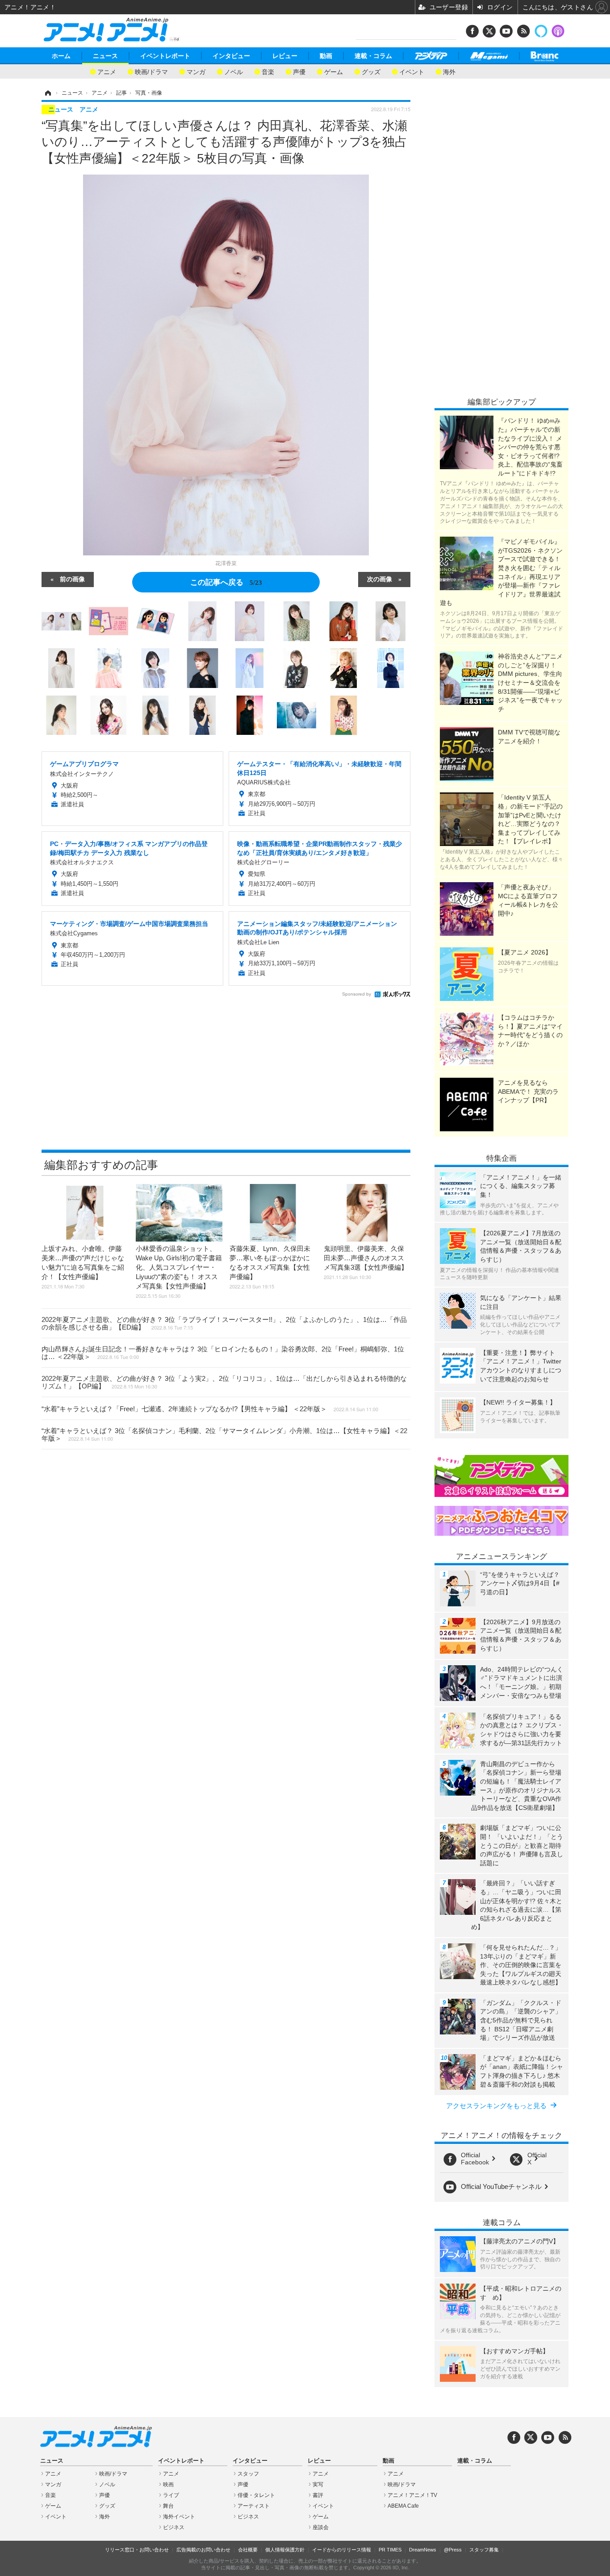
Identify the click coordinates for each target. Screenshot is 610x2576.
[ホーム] (47, 93)
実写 (318, 2484)
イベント (412, 71)
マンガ (196, 71)
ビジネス (174, 2527)
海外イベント (179, 2517)
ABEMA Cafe (403, 2506)
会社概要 (248, 2550)
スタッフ (248, 2474)
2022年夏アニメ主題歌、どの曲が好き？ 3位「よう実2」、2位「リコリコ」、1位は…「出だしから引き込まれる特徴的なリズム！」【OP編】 (224, 1382)
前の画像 (72, 579)
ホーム (61, 56)
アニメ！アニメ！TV (412, 2495)
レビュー (285, 56)
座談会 (321, 2527)
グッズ (371, 71)
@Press (453, 2550)
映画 (168, 2484)
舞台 (168, 2506)
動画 (326, 56)
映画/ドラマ (151, 71)
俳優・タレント (256, 2495)
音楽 (268, 71)
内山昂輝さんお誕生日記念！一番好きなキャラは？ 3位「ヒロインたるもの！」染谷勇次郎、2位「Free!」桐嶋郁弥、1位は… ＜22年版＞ (223, 1353)
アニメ (107, 71)
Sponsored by (357, 994)
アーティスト (254, 2506)
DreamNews (423, 2550)
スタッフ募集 (484, 2550)
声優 (299, 71)
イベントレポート (165, 56)
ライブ (171, 2495)
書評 (318, 2495)
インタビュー (231, 56)
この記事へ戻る (226, 581)
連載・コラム (373, 56)
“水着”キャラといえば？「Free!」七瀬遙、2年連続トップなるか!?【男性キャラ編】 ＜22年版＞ (210, 1409)
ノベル (234, 71)
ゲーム (334, 71)
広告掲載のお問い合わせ (203, 2550)
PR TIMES (390, 2550)
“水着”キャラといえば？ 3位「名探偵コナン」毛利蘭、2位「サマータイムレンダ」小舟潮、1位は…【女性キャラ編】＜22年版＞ (224, 1434)
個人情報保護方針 (285, 2550)
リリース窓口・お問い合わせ (137, 2550)
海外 (449, 71)
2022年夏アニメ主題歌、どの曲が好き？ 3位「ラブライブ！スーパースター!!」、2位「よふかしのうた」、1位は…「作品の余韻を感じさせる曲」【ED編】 (224, 1323)
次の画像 (380, 579)
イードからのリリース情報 (342, 2550)
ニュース (105, 56)
